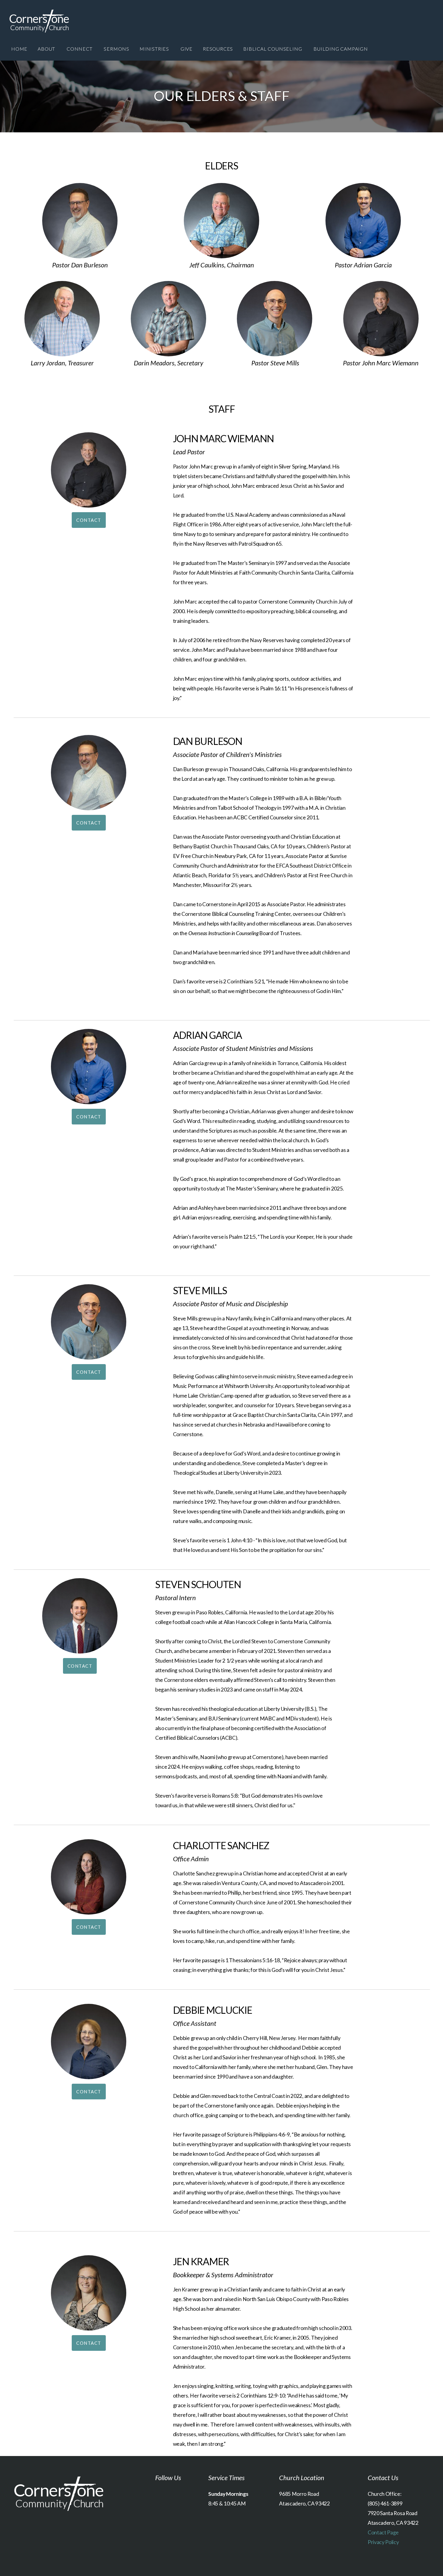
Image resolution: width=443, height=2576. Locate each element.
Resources (218, 49)
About (47, 49)
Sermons (116, 49)
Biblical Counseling (273, 49)
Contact (89, 520)
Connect (80, 49)
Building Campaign (341, 49)
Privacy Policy (383, 2542)
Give (187, 49)
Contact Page (383, 2532)
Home (19, 49)
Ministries (155, 49)
